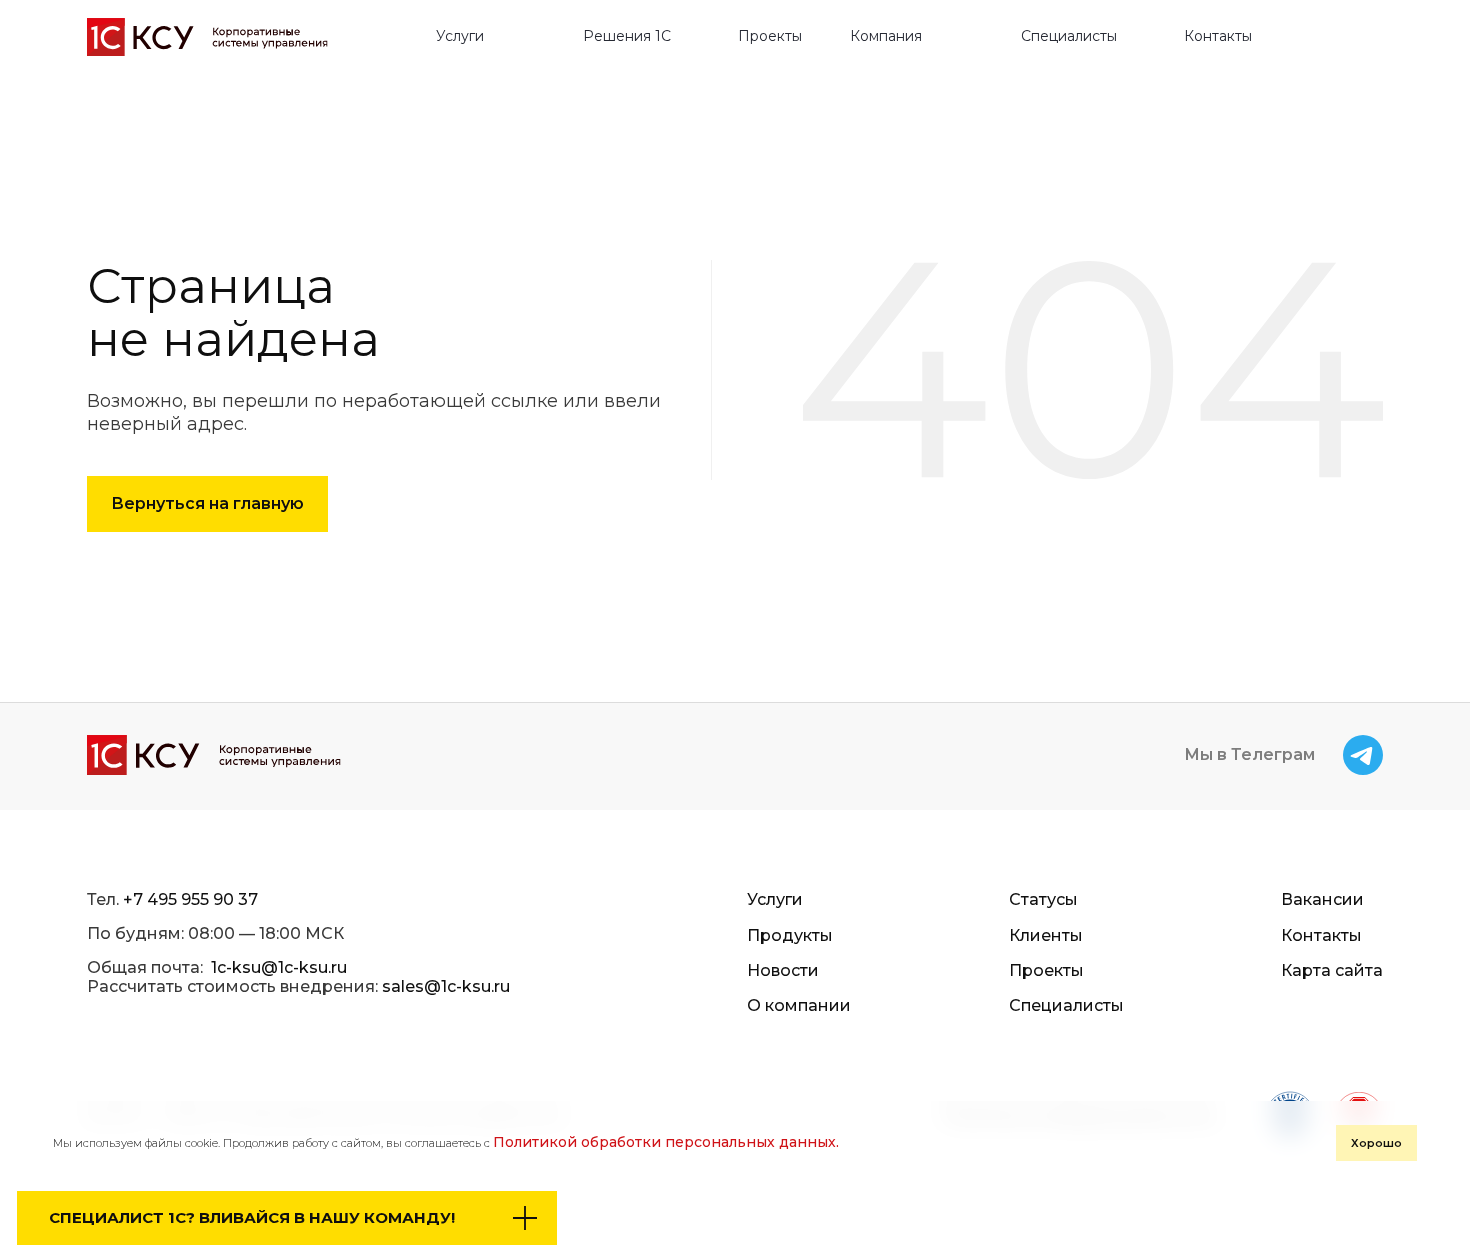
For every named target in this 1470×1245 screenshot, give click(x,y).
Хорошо (1376, 1143)
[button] (469, 36)
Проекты (770, 36)
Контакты (1218, 36)
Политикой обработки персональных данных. (666, 1142)
